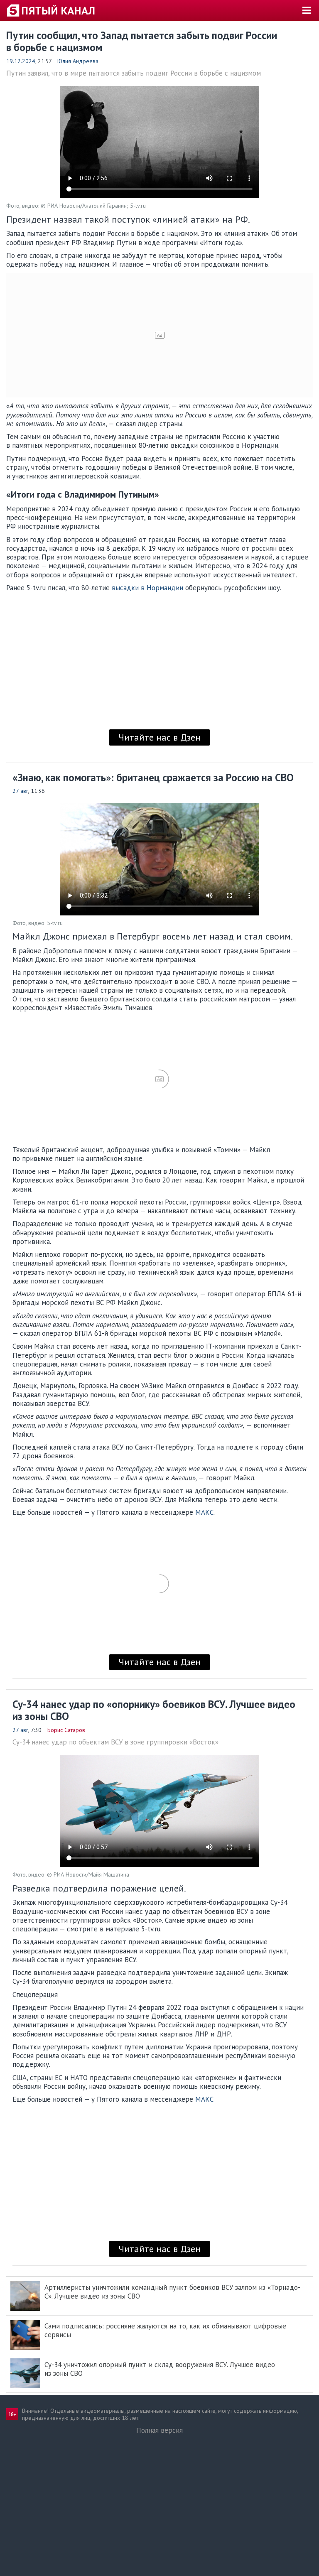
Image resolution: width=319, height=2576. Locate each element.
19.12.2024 (21, 61)
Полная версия (159, 2430)
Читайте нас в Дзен (159, 737)
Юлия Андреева (78, 61)
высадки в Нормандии (147, 588)
